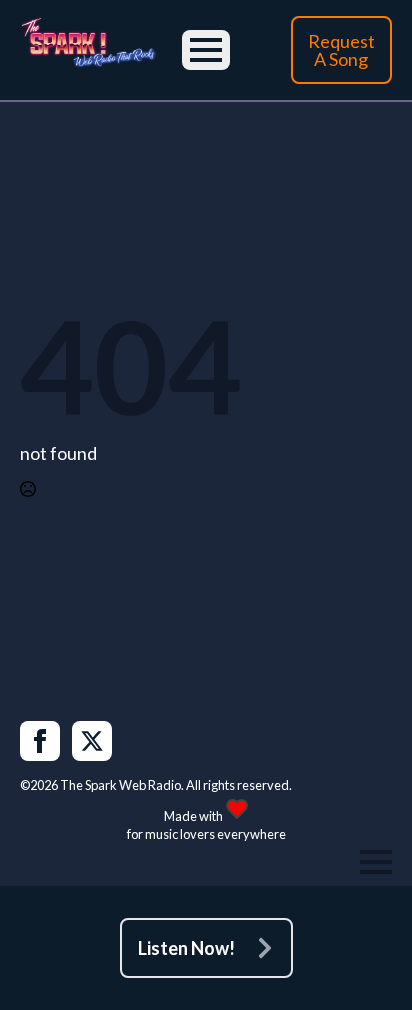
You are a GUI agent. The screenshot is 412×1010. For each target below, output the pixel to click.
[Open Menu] (206, 50)
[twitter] (92, 741)
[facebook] (40, 741)
